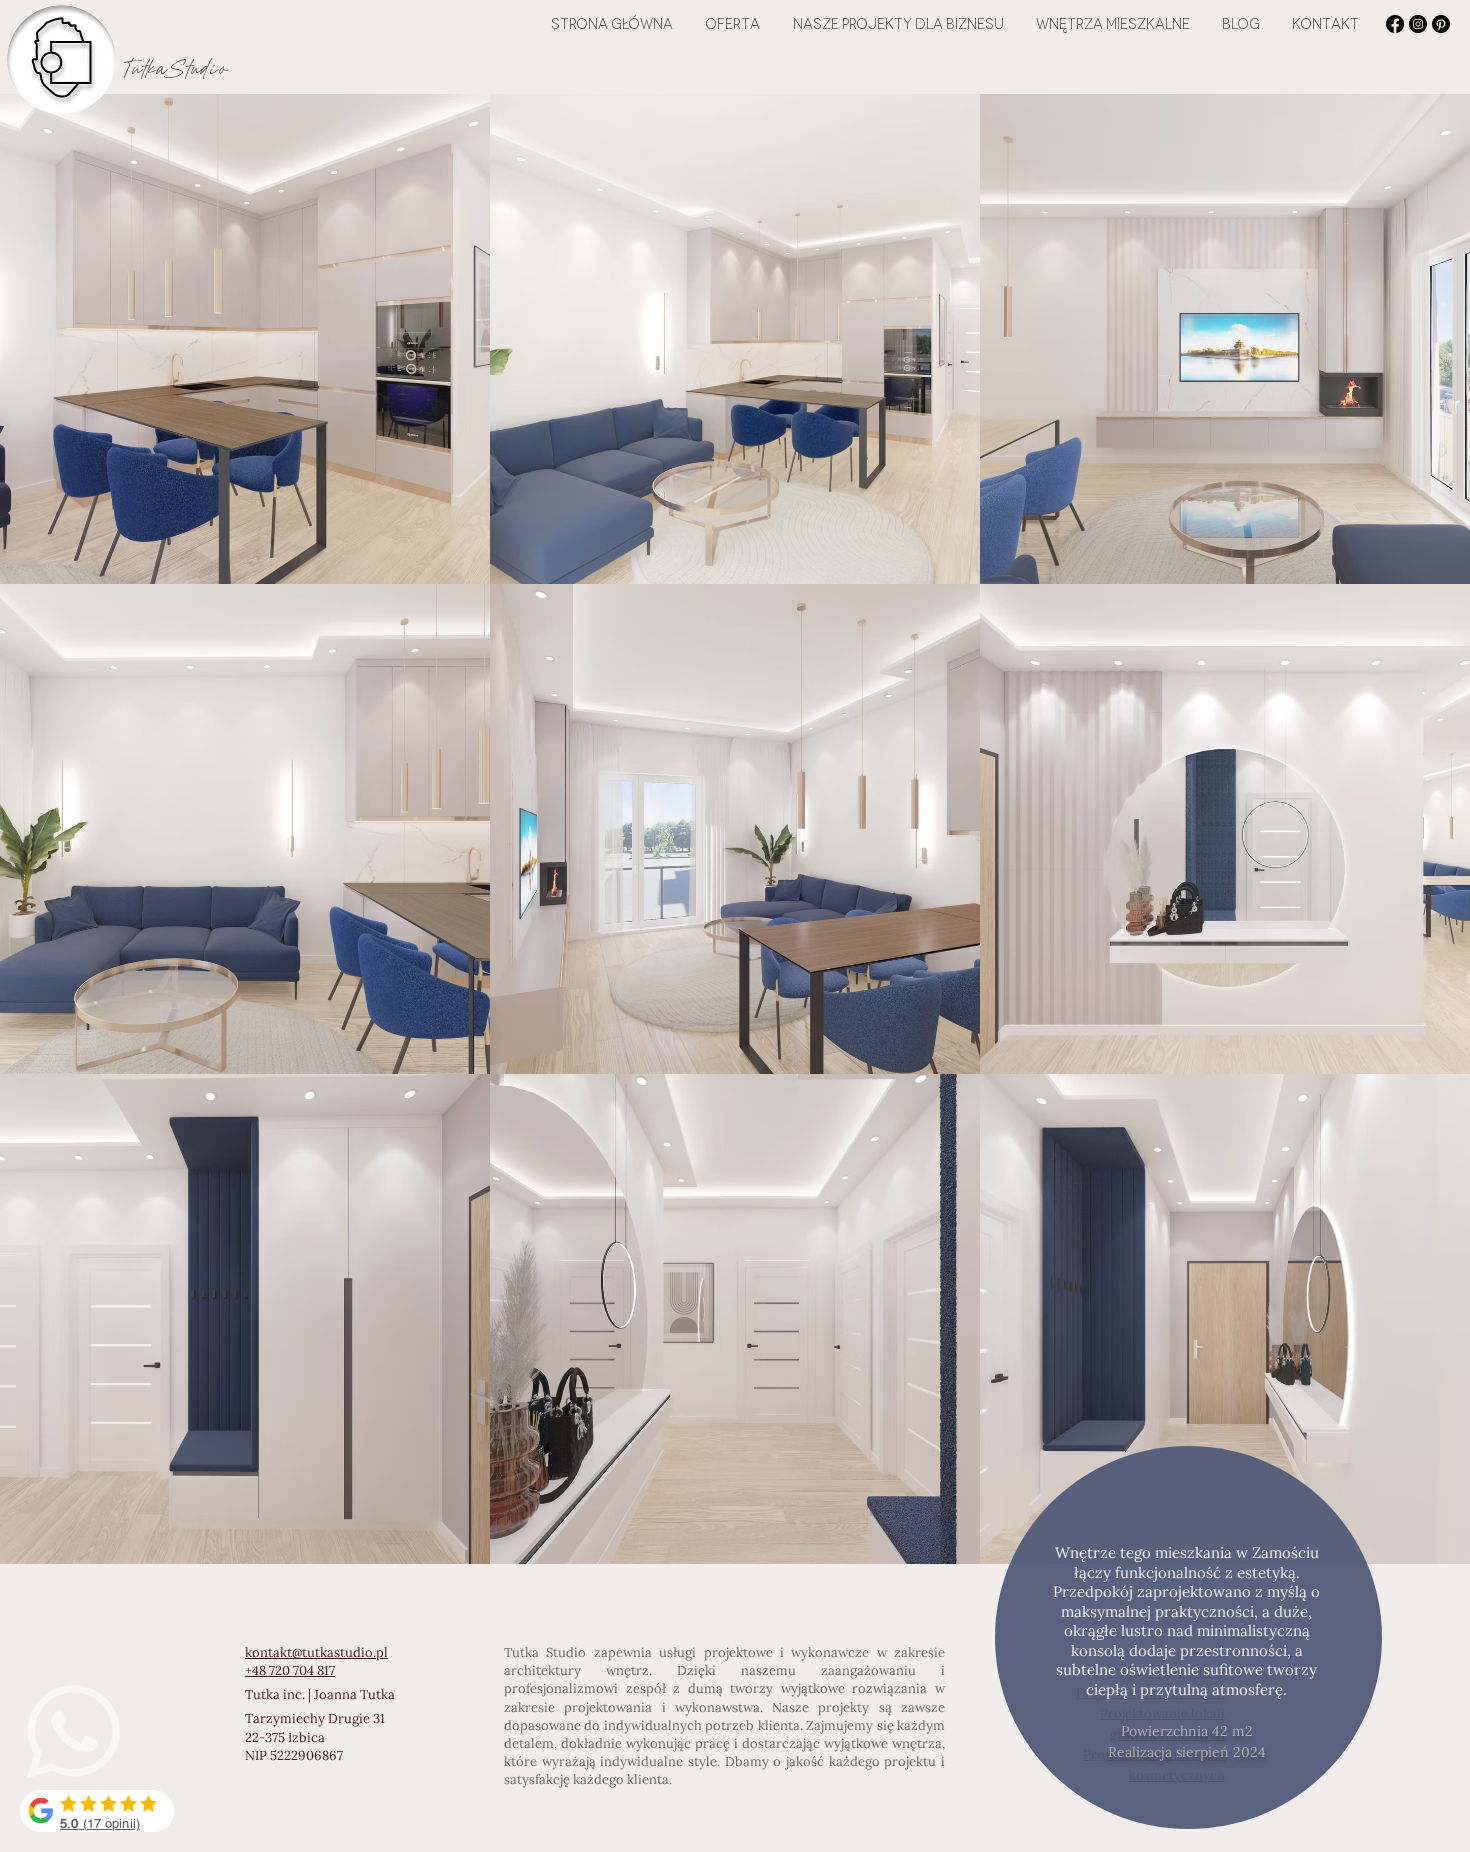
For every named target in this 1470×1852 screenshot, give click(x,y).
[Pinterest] (1441, 24)
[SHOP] (97, 1811)
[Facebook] (1395, 24)
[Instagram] (1418, 24)
